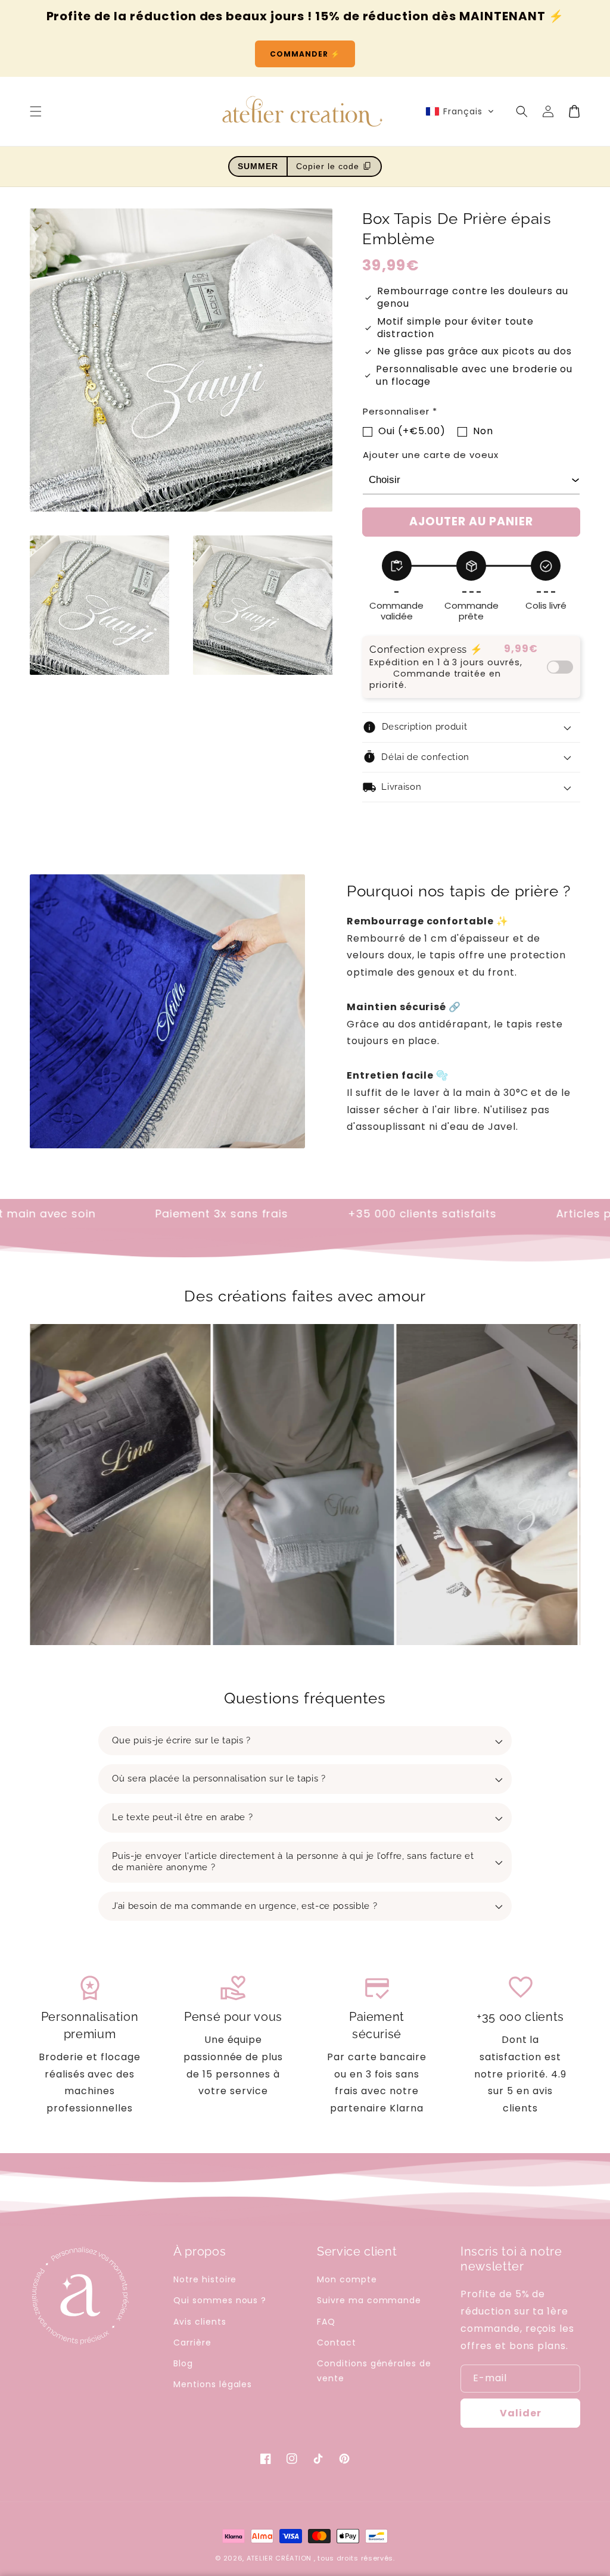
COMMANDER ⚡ (305, 54)
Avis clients (200, 2322)
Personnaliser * (400, 411)
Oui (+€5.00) (412, 431)
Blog (183, 2363)
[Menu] (36, 111)
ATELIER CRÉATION (279, 2558)
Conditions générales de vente (374, 2371)
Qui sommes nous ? (220, 2300)
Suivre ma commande (369, 2300)
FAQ (326, 2322)
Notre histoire (205, 2279)
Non (483, 431)
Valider (521, 2413)
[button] (460, 111)
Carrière (192, 2343)
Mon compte (347, 2279)
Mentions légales (213, 2384)
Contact (337, 2343)
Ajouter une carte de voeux (431, 455)
